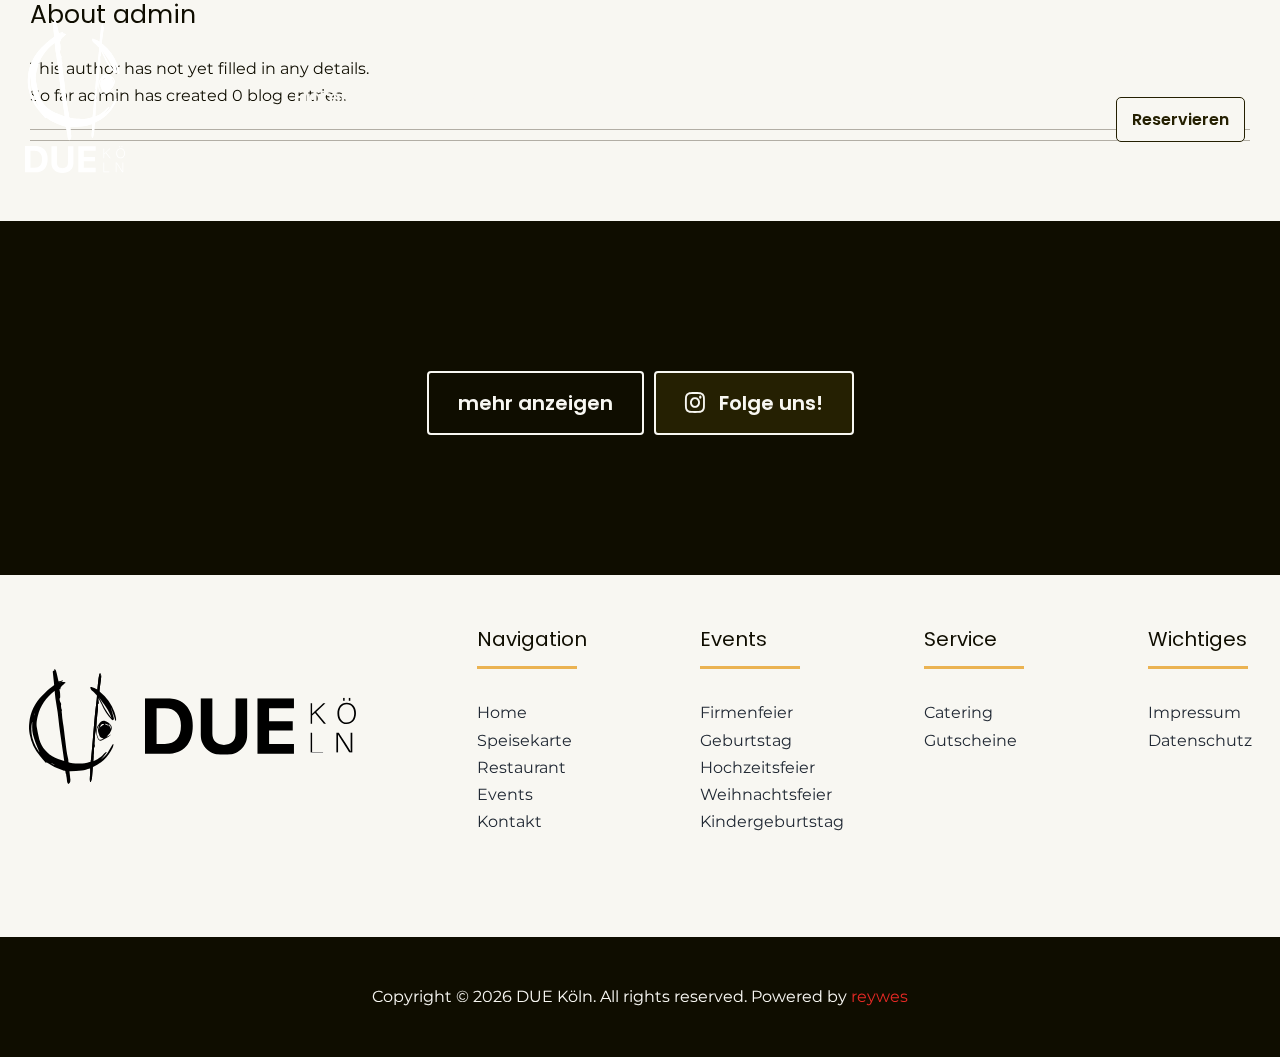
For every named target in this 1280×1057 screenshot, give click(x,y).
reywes (879, 996)
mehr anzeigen (535, 403)
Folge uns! (771, 403)
